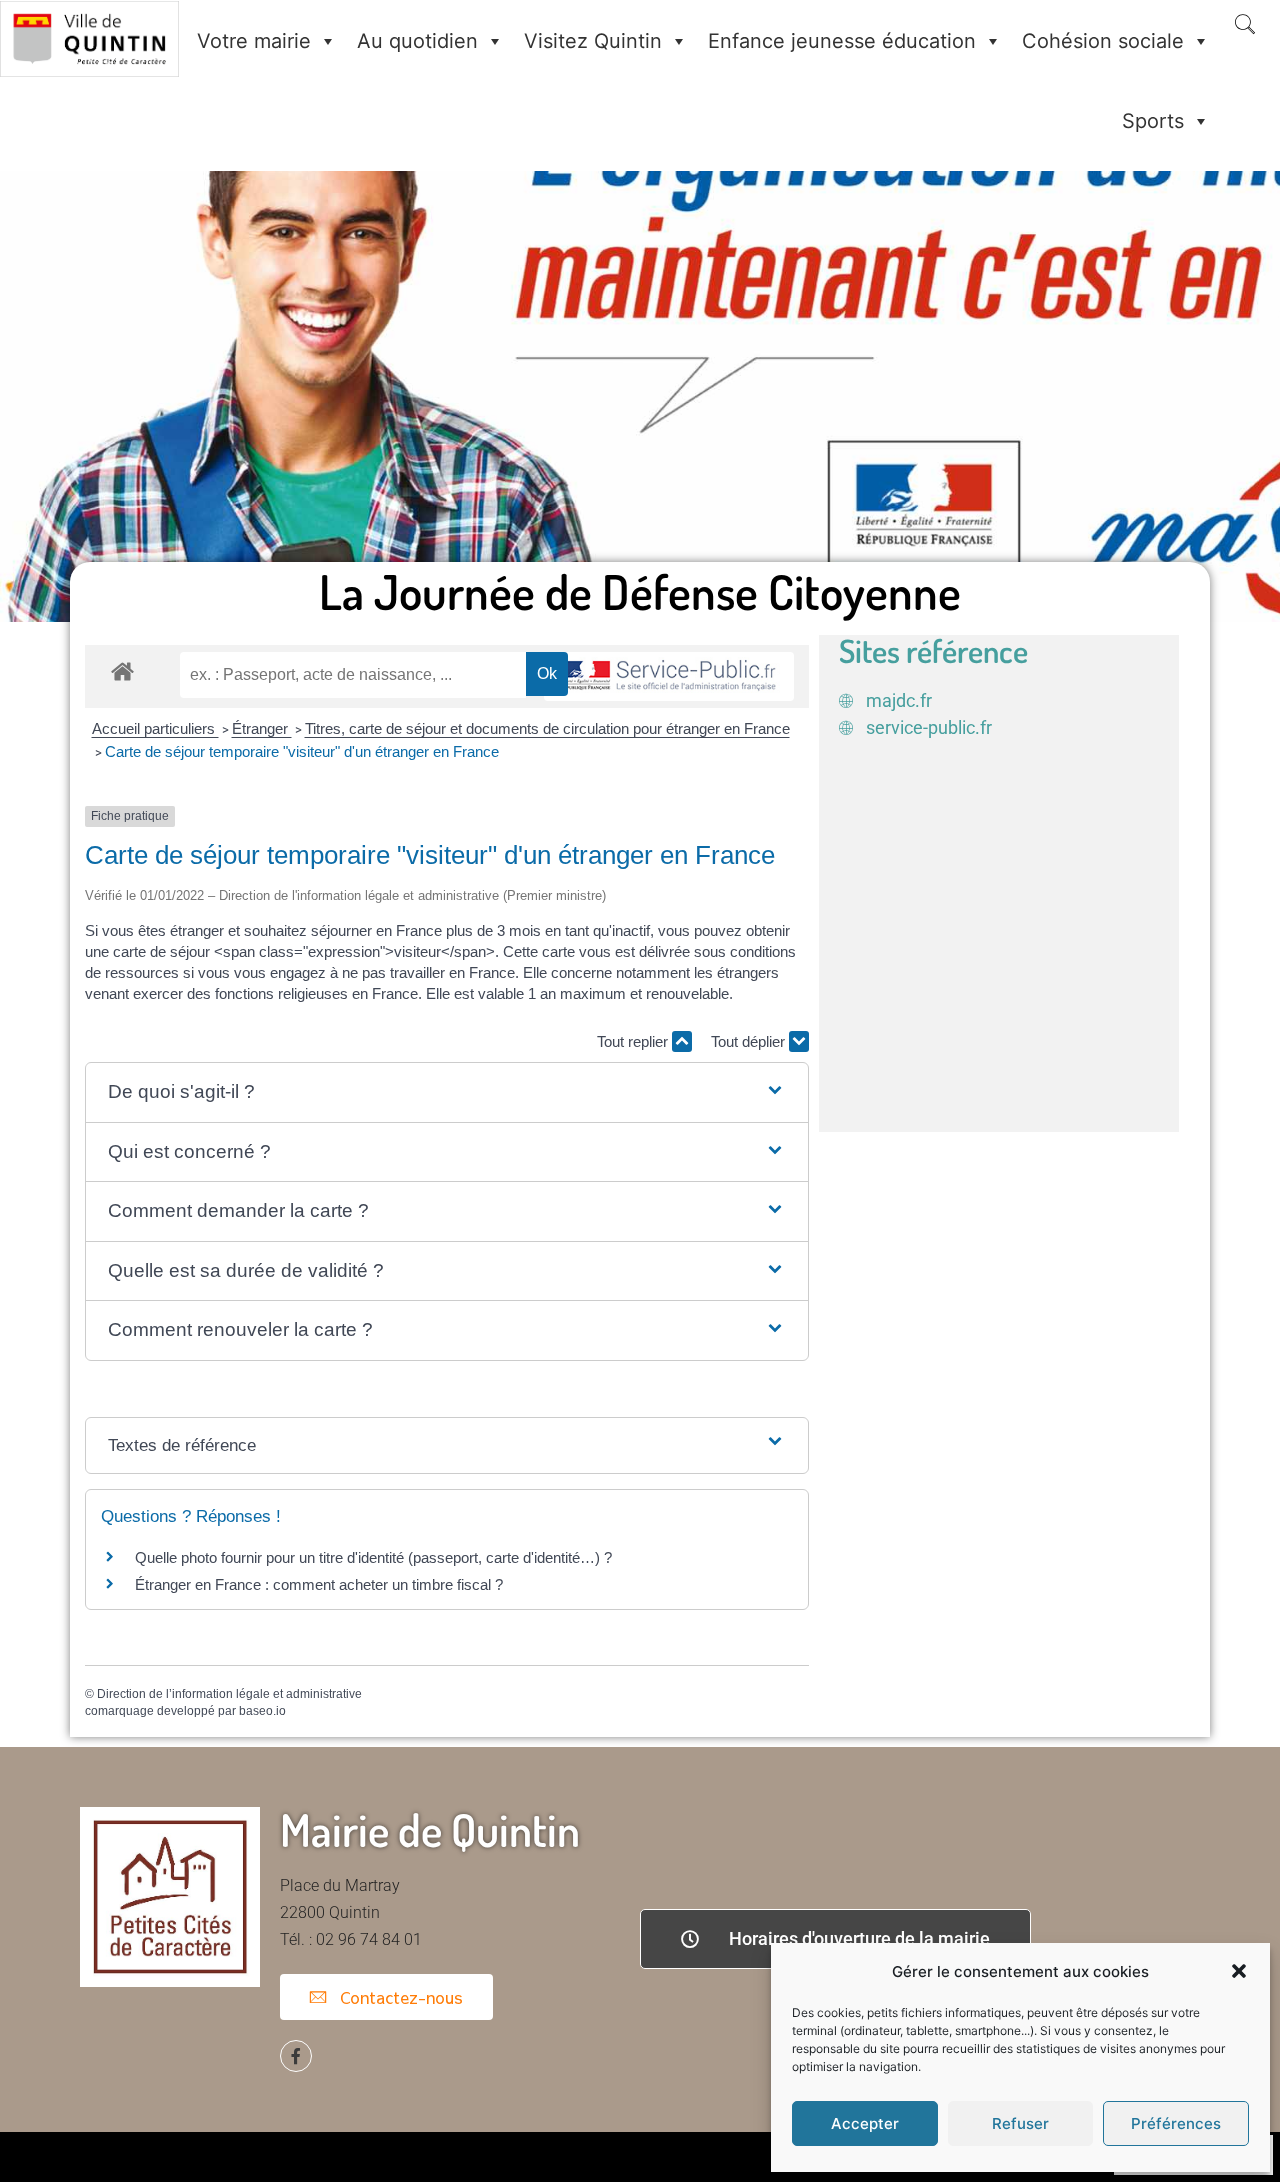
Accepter (865, 2123)
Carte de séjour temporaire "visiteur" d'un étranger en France (302, 751)
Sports (1153, 121)
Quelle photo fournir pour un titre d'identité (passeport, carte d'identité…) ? (373, 1557)
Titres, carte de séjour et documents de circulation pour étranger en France (547, 728)
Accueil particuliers (155, 728)
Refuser (1020, 2123)
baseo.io (262, 1711)
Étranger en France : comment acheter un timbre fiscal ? (319, 1584)
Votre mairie (254, 41)
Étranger (262, 728)
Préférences (1176, 2123)
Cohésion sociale (1103, 41)
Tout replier (634, 1041)
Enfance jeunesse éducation (842, 41)
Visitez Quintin (593, 41)
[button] (1239, 1971)
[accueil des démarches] (122, 670)
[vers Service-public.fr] (669, 676)
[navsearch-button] (1245, 26)
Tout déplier (750, 1041)
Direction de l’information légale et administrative (229, 1694)
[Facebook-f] (296, 2056)
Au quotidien (417, 41)
